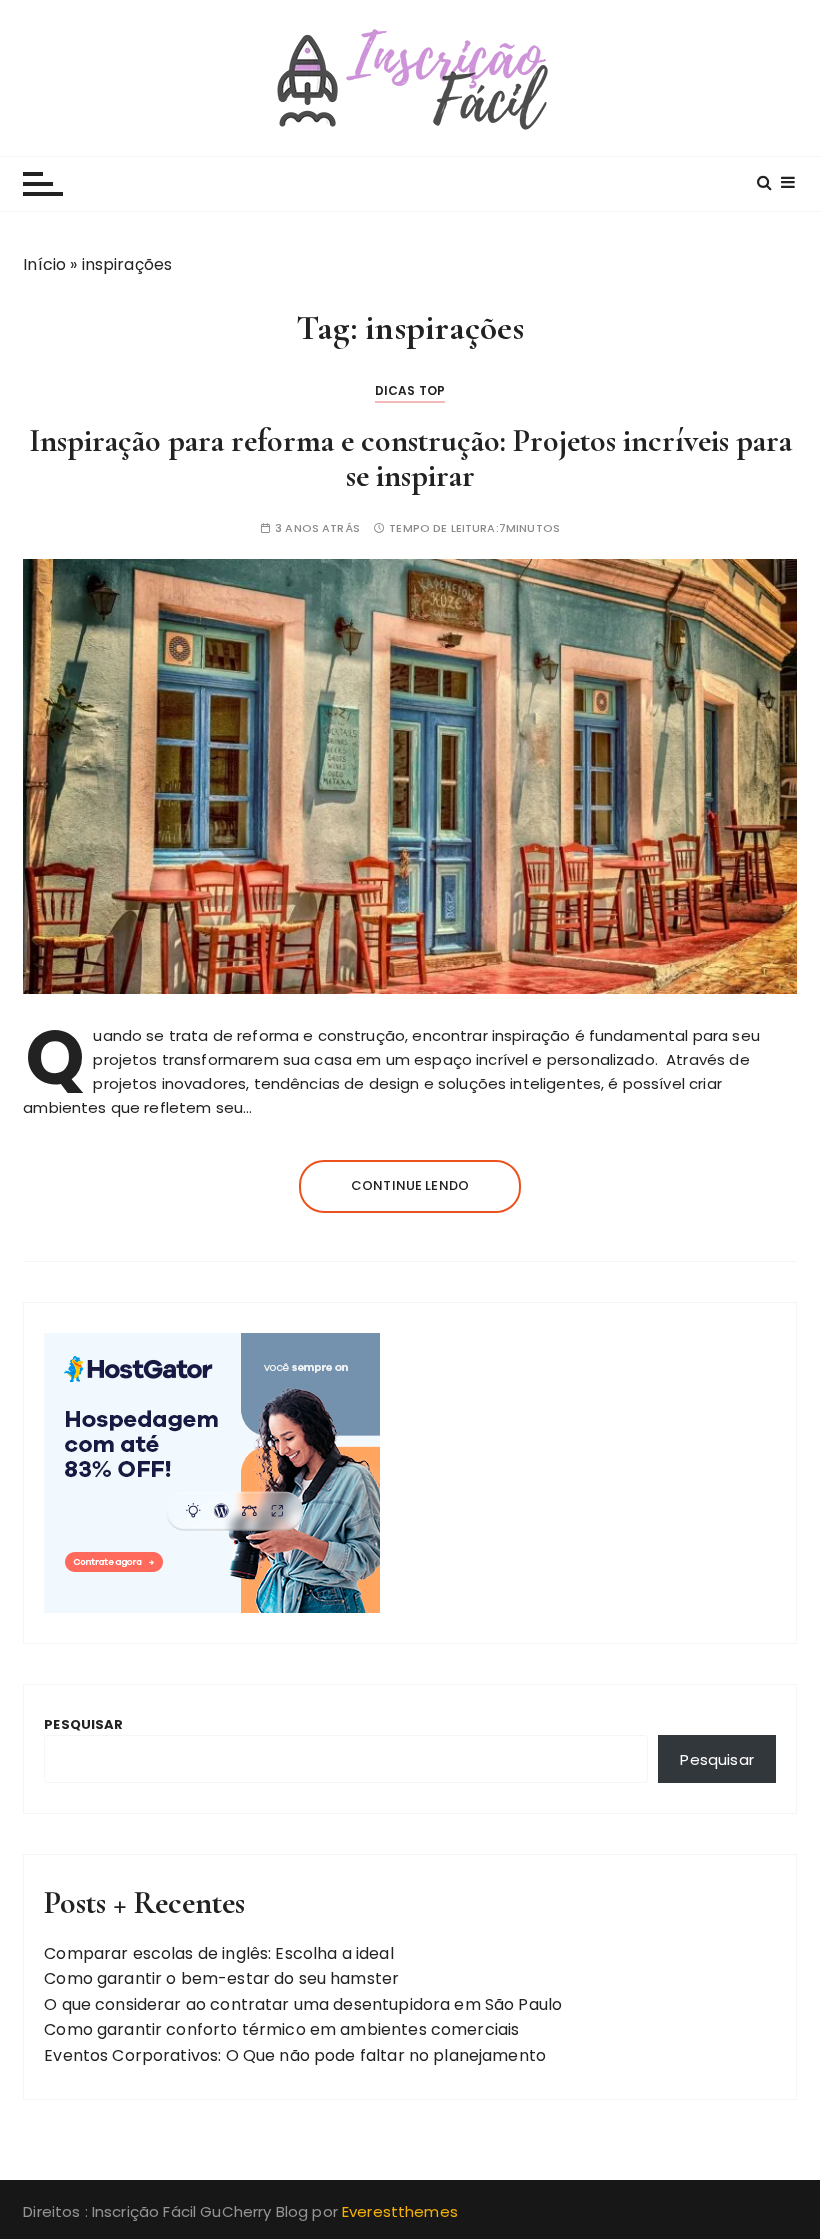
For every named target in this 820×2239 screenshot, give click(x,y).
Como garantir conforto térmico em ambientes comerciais (281, 2029)
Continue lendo (410, 1185)
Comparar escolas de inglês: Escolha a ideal (218, 1953)
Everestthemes (400, 2211)
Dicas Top (410, 390)
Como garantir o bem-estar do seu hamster (221, 1978)
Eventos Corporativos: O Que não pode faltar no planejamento (297, 2055)
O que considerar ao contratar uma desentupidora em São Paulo (303, 2004)
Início (44, 264)
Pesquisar (83, 1724)
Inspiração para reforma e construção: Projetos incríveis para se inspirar (410, 458)
